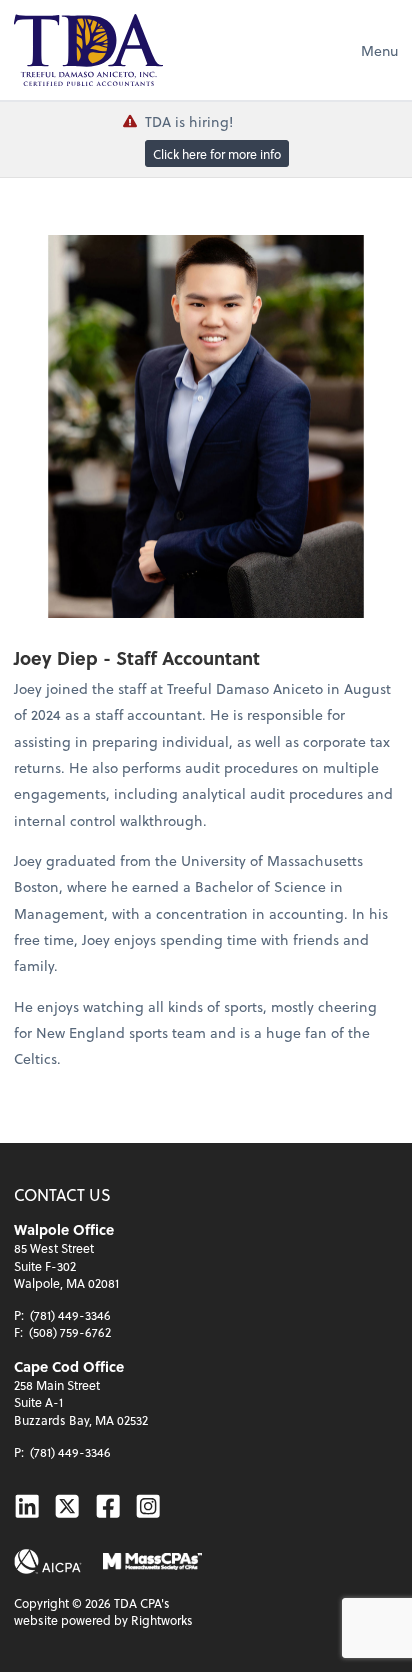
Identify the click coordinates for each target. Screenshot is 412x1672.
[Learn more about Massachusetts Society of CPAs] (152, 1561)
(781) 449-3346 (70, 1315)
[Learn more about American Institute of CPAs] (48, 1561)
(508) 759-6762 (70, 1332)
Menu (379, 50)
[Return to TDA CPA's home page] (88, 50)
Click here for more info (217, 154)
